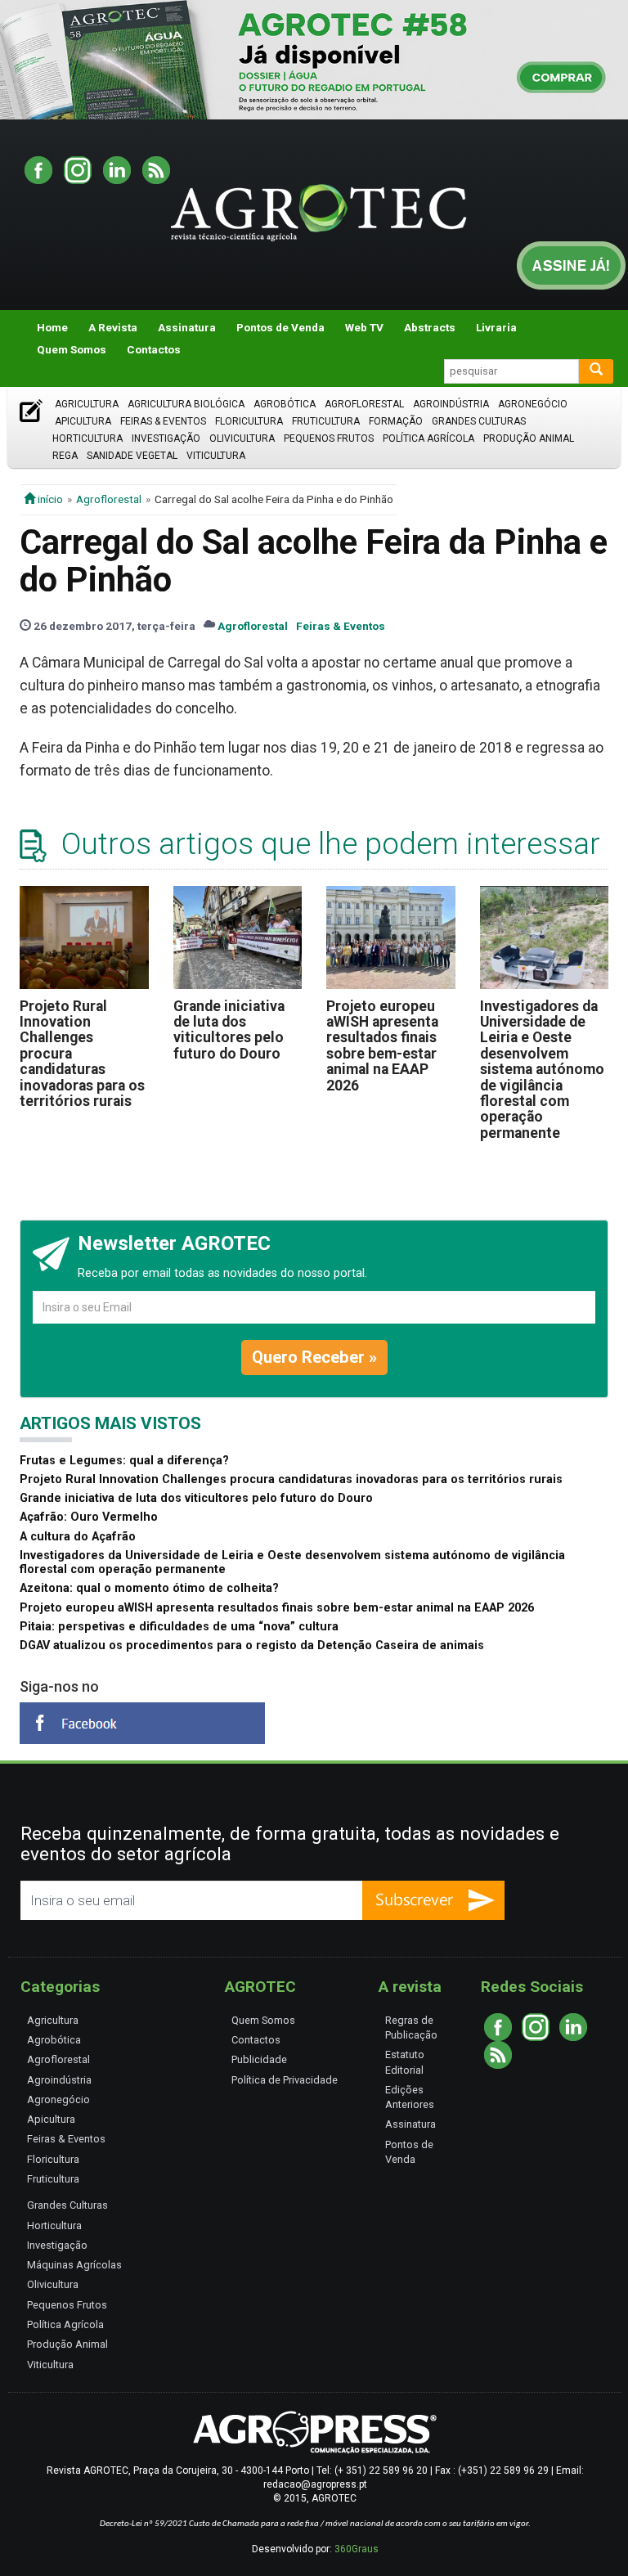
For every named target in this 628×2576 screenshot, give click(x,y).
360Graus (357, 2549)
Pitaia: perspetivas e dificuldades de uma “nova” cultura (179, 1627)
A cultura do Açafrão (78, 1537)
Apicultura (83, 421)
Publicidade (259, 2059)
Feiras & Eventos (163, 421)
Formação (396, 421)
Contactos (154, 349)
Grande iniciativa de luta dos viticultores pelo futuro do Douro (229, 1030)
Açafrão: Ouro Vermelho (89, 1517)
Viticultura (216, 456)
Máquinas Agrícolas (74, 2265)
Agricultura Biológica (186, 404)
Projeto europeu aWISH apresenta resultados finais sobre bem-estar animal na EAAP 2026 (382, 1046)
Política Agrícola (428, 438)
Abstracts (430, 327)
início (49, 499)
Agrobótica (285, 404)
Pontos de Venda (280, 327)
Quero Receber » (314, 1357)
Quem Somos (72, 349)
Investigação (166, 438)
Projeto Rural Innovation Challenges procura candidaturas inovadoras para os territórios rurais (291, 1479)
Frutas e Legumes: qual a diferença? (124, 1461)
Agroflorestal (364, 404)
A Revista (113, 327)
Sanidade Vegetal (132, 456)
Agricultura (87, 404)
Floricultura (249, 421)
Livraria (496, 327)
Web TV (364, 327)
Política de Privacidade (285, 2080)
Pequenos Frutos (329, 438)
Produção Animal (529, 438)
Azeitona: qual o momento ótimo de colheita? (149, 1588)
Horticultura (87, 438)
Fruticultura (326, 421)
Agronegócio (533, 404)
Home (52, 327)
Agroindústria (451, 404)
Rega (65, 456)
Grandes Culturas (479, 421)
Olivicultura (242, 438)
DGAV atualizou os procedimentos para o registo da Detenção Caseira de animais (252, 1645)
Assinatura (187, 327)
